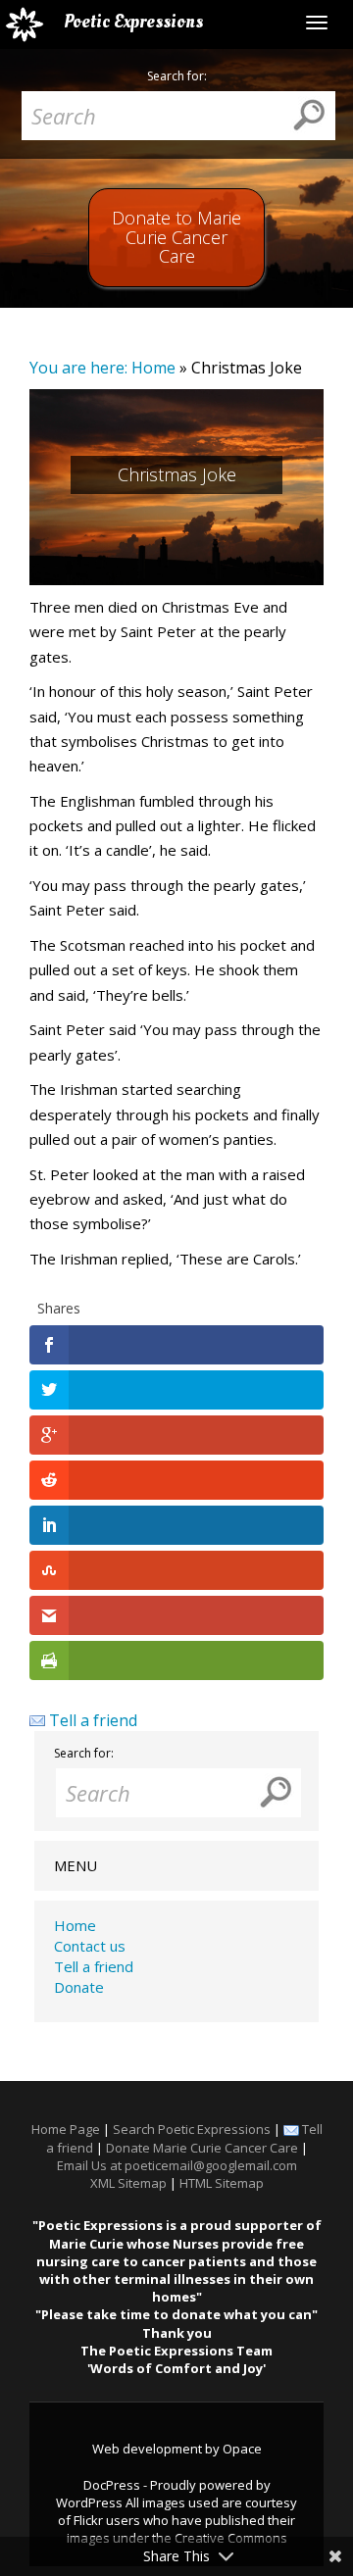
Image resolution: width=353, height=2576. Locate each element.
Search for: (177, 76)
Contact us (90, 1946)
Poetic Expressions (133, 22)
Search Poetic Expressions (192, 2129)
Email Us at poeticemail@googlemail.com (177, 2165)
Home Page (66, 2129)
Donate (79, 1987)
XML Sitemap (128, 2183)
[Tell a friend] (37, 1720)
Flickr (88, 2520)
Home (153, 368)
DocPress (112, 2485)
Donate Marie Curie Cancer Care (202, 2148)
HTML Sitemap (222, 2183)
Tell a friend (93, 1720)
